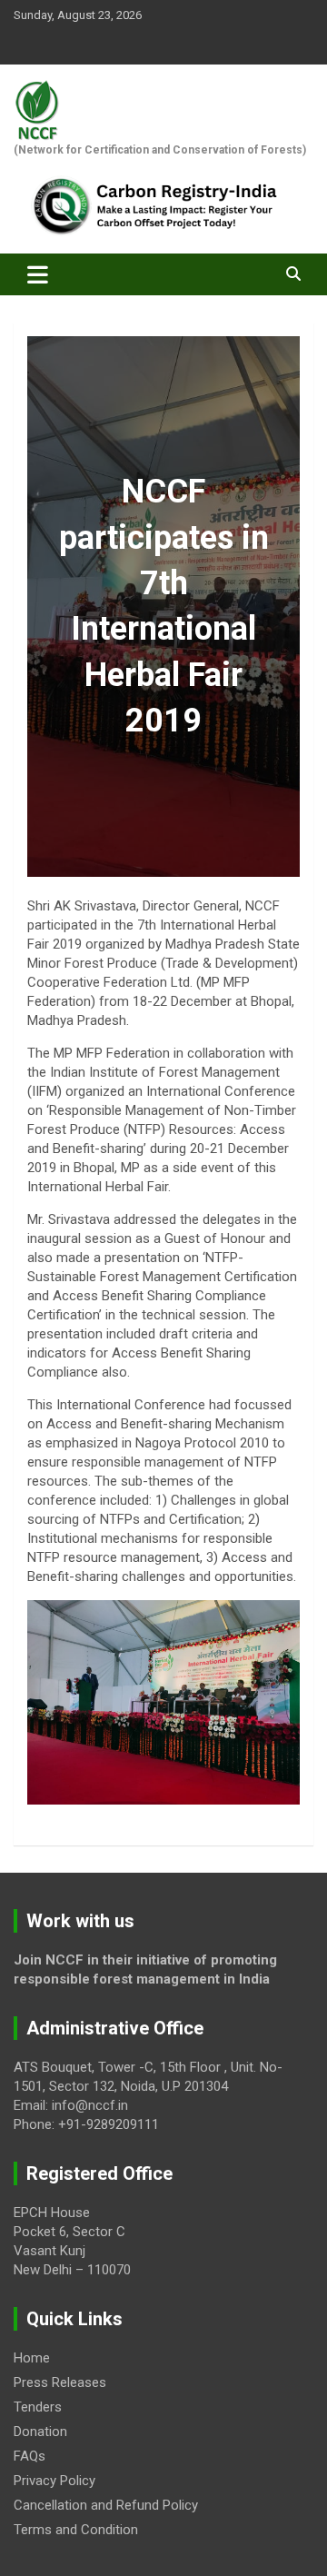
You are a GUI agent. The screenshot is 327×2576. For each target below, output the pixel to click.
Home (32, 2358)
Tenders (38, 2407)
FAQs (30, 2456)
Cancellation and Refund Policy (106, 2505)
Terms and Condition (76, 2530)
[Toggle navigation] (38, 274)
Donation (40, 2432)
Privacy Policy (54, 2481)
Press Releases (60, 2382)
